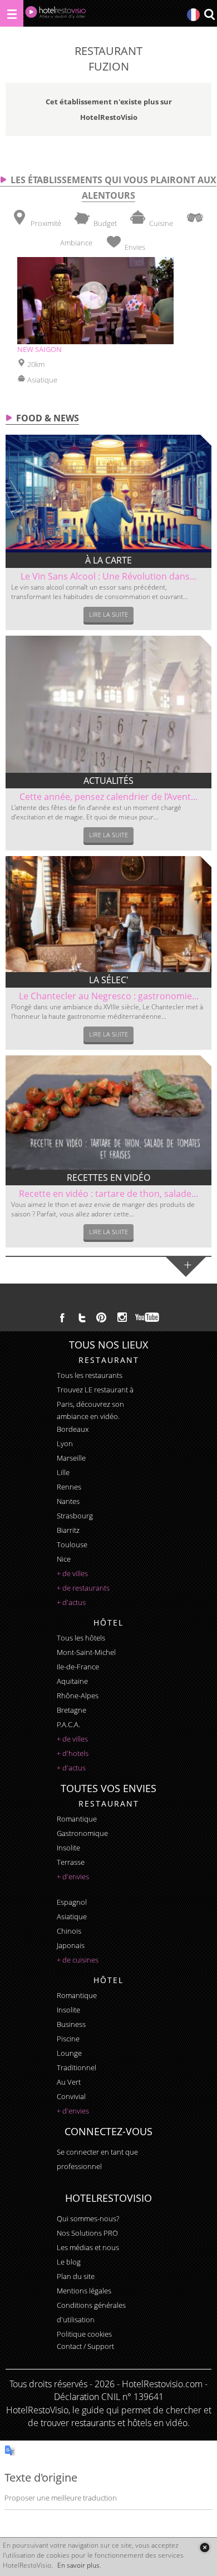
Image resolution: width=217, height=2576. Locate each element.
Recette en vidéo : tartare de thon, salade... (108, 1194)
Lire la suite (108, 614)
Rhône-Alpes (78, 1695)
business (71, 2024)
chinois (69, 1931)
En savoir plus (78, 2565)
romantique (77, 1819)
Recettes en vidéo (108, 1178)
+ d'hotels (73, 1753)
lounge (69, 2053)
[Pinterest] (101, 1317)
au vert (69, 2082)
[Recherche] (209, 15)
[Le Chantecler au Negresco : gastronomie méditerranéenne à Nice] (109, 914)
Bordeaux (73, 1429)
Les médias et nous (88, 2247)
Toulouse (72, 1544)
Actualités (108, 781)
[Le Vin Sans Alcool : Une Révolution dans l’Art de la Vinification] (109, 494)
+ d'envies (73, 1876)
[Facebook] (62, 1317)
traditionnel (77, 2067)
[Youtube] (148, 1317)
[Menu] (12, 13)
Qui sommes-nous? (88, 2218)
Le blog (69, 2262)
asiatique (72, 1916)
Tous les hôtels (81, 1638)
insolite (68, 1848)
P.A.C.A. (68, 1724)
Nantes (68, 1501)
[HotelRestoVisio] (56, 15)
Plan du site (76, 2276)
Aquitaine (72, 1681)
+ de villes (72, 1573)
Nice (64, 1559)
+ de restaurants (83, 1588)
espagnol (72, 1902)
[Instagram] (122, 1319)
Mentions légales (84, 2291)
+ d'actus (71, 1602)
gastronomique (82, 1833)
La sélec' (109, 980)
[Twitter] (82, 1317)
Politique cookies (84, 2334)
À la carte (108, 560)
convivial (71, 2096)
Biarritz (68, 1530)
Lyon (65, 1443)
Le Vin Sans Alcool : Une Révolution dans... (108, 576)
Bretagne (71, 1710)
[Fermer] (204, 2547)
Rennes (69, 1487)
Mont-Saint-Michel (86, 1652)
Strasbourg (75, 1516)
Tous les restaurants (90, 1375)
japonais (71, 1945)
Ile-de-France (78, 1667)
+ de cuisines (78, 1960)
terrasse (71, 1862)
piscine (68, 2039)
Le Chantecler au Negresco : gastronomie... (109, 996)
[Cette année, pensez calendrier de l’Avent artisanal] (109, 704)
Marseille (71, 1458)
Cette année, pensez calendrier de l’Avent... (108, 797)
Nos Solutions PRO (87, 2233)
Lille (63, 1472)
